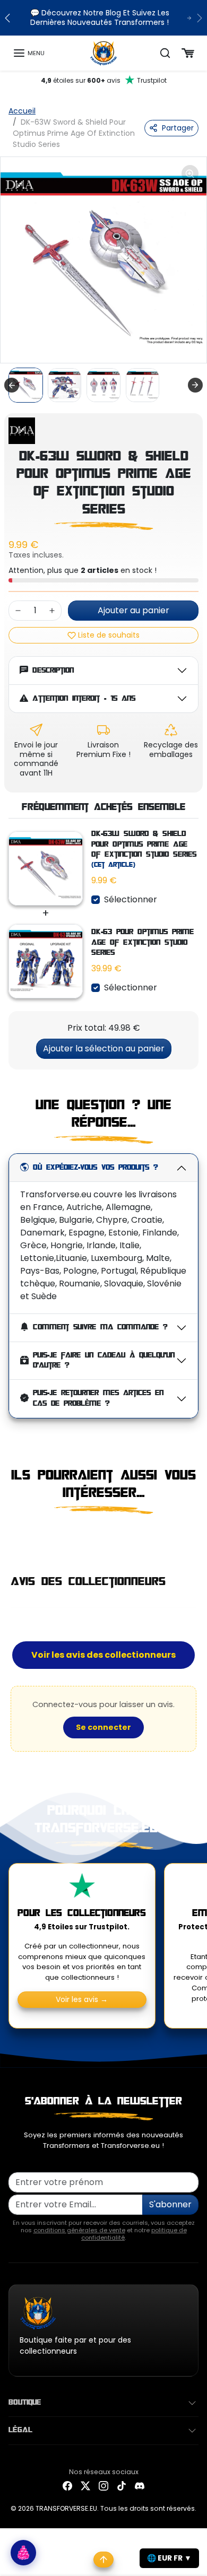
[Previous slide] (13, 1536)
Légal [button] (20, 2430)
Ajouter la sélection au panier (104, 1048)
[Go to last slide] (12, 385)
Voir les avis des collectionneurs (103, 1655)
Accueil (22, 111)
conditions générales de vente (79, 2230)
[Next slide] (195, 385)
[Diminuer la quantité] (18, 611)
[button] (29, 53)
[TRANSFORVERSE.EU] (104, 53)
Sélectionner (131, 899)
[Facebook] (67, 2486)
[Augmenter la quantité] (52, 611)
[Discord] (140, 2486)
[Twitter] (85, 2486)
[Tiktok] (122, 2486)
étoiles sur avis (104, 80)
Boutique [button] (25, 2403)
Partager (178, 128)
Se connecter (103, 1727)
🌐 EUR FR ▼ (169, 2558)
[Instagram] (103, 2486)
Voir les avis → (82, 1999)
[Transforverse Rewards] (23, 2553)
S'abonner (170, 2204)
